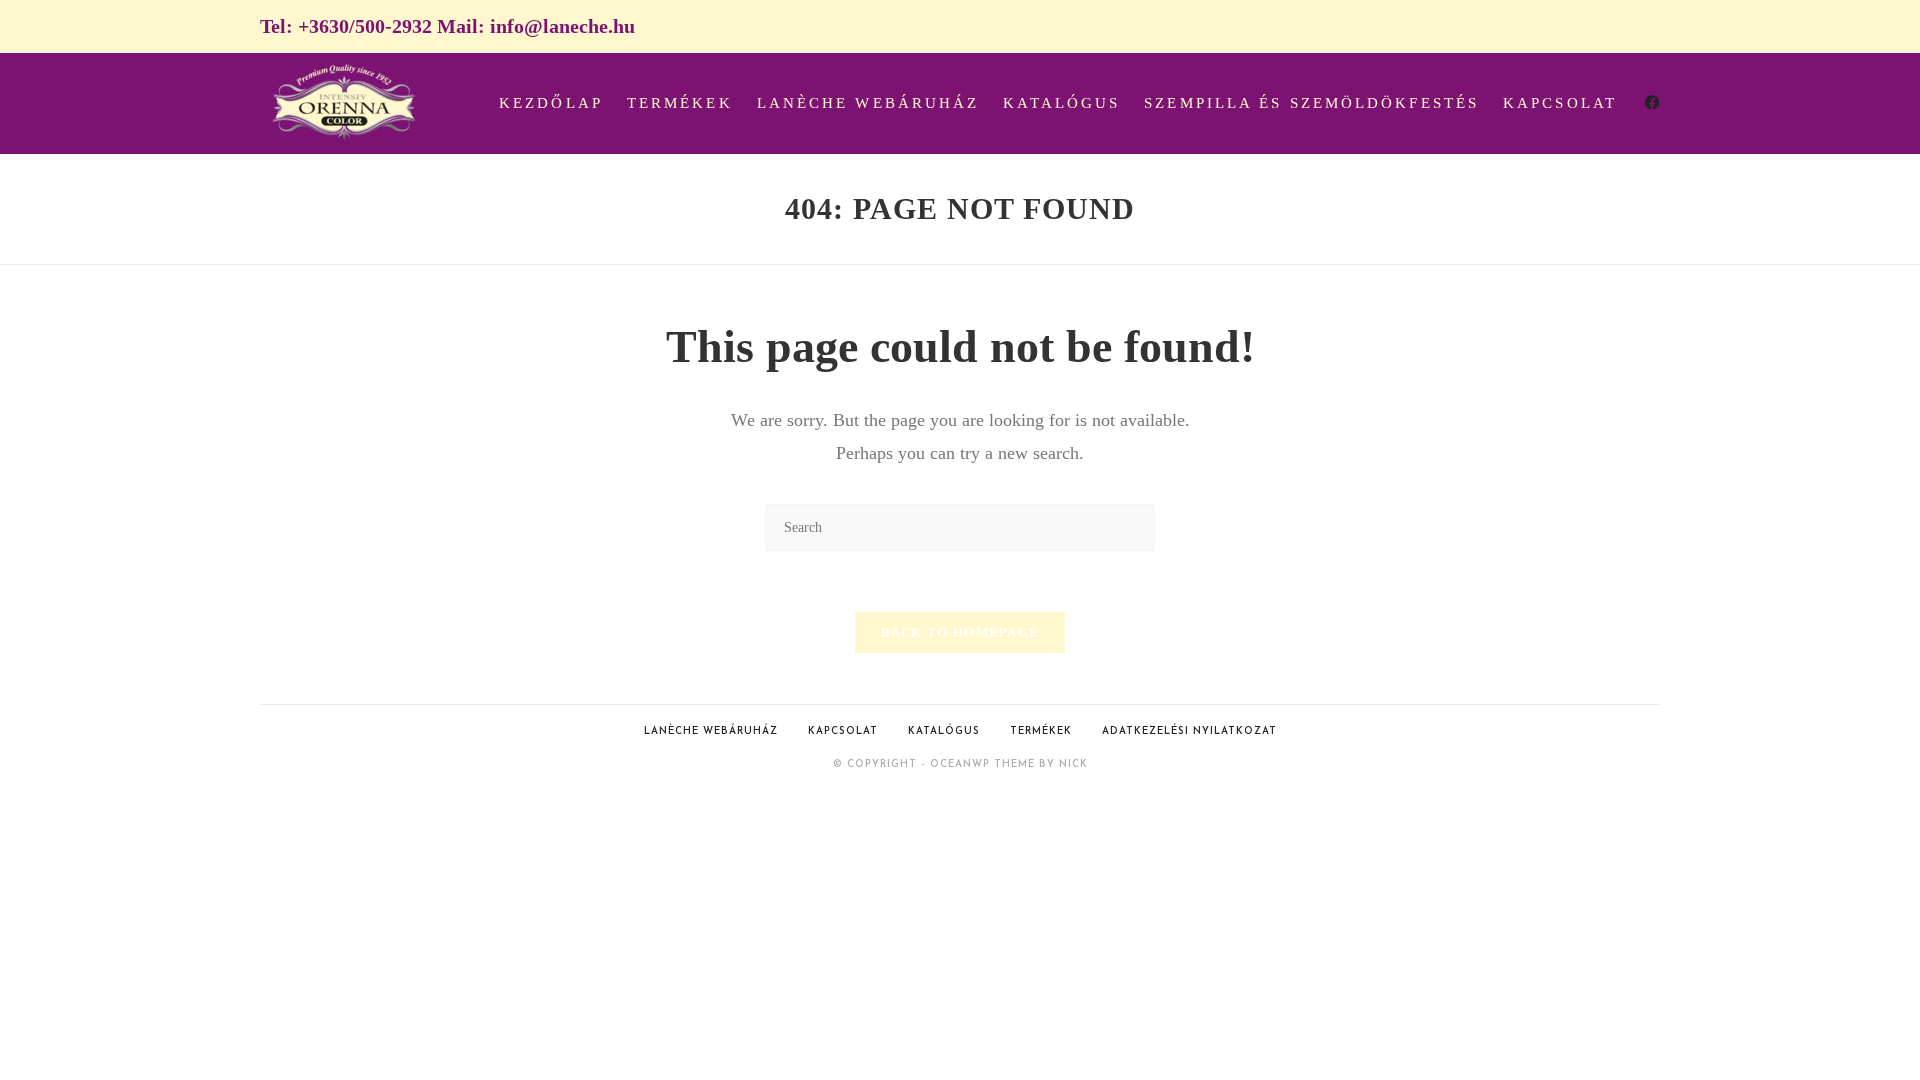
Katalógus (944, 731)
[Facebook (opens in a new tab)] (1652, 103)
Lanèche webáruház (711, 731)
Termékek (1041, 731)
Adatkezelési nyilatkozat (1189, 731)
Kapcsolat (843, 731)
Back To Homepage (960, 632)
